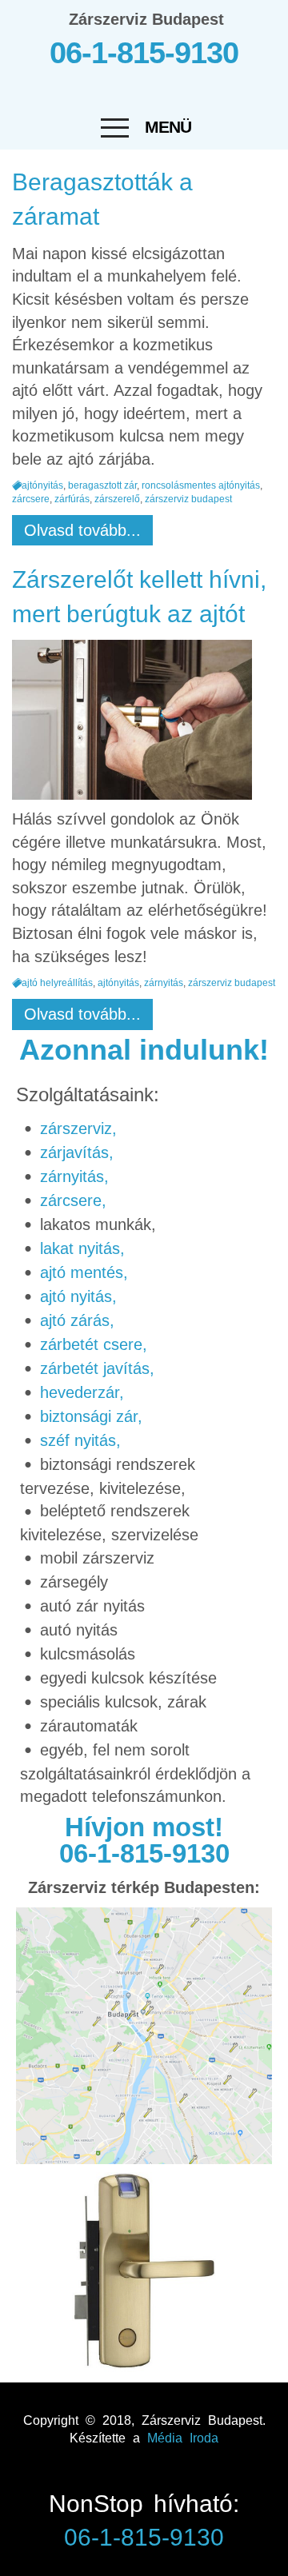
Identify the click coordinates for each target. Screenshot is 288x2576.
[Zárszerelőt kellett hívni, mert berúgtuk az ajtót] (136, 724)
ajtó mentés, (84, 1272)
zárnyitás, (74, 1176)
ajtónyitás (42, 485)
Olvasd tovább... (82, 530)
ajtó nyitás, (78, 1296)
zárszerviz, (78, 1128)
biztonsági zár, (91, 1416)
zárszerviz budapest (188, 500)
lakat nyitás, (82, 1248)
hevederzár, (82, 1392)
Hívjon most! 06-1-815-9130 (144, 1840)
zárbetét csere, (94, 1344)
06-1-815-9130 (144, 53)
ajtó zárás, (77, 1320)
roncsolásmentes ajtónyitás (201, 485)
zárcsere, (73, 1200)
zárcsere (31, 500)
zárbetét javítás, (97, 1368)
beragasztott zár (102, 485)
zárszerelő (117, 500)
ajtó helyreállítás (57, 983)
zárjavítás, (77, 1152)
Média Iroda (183, 2438)
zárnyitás (164, 983)
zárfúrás (72, 500)
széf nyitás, (80, 1440)
